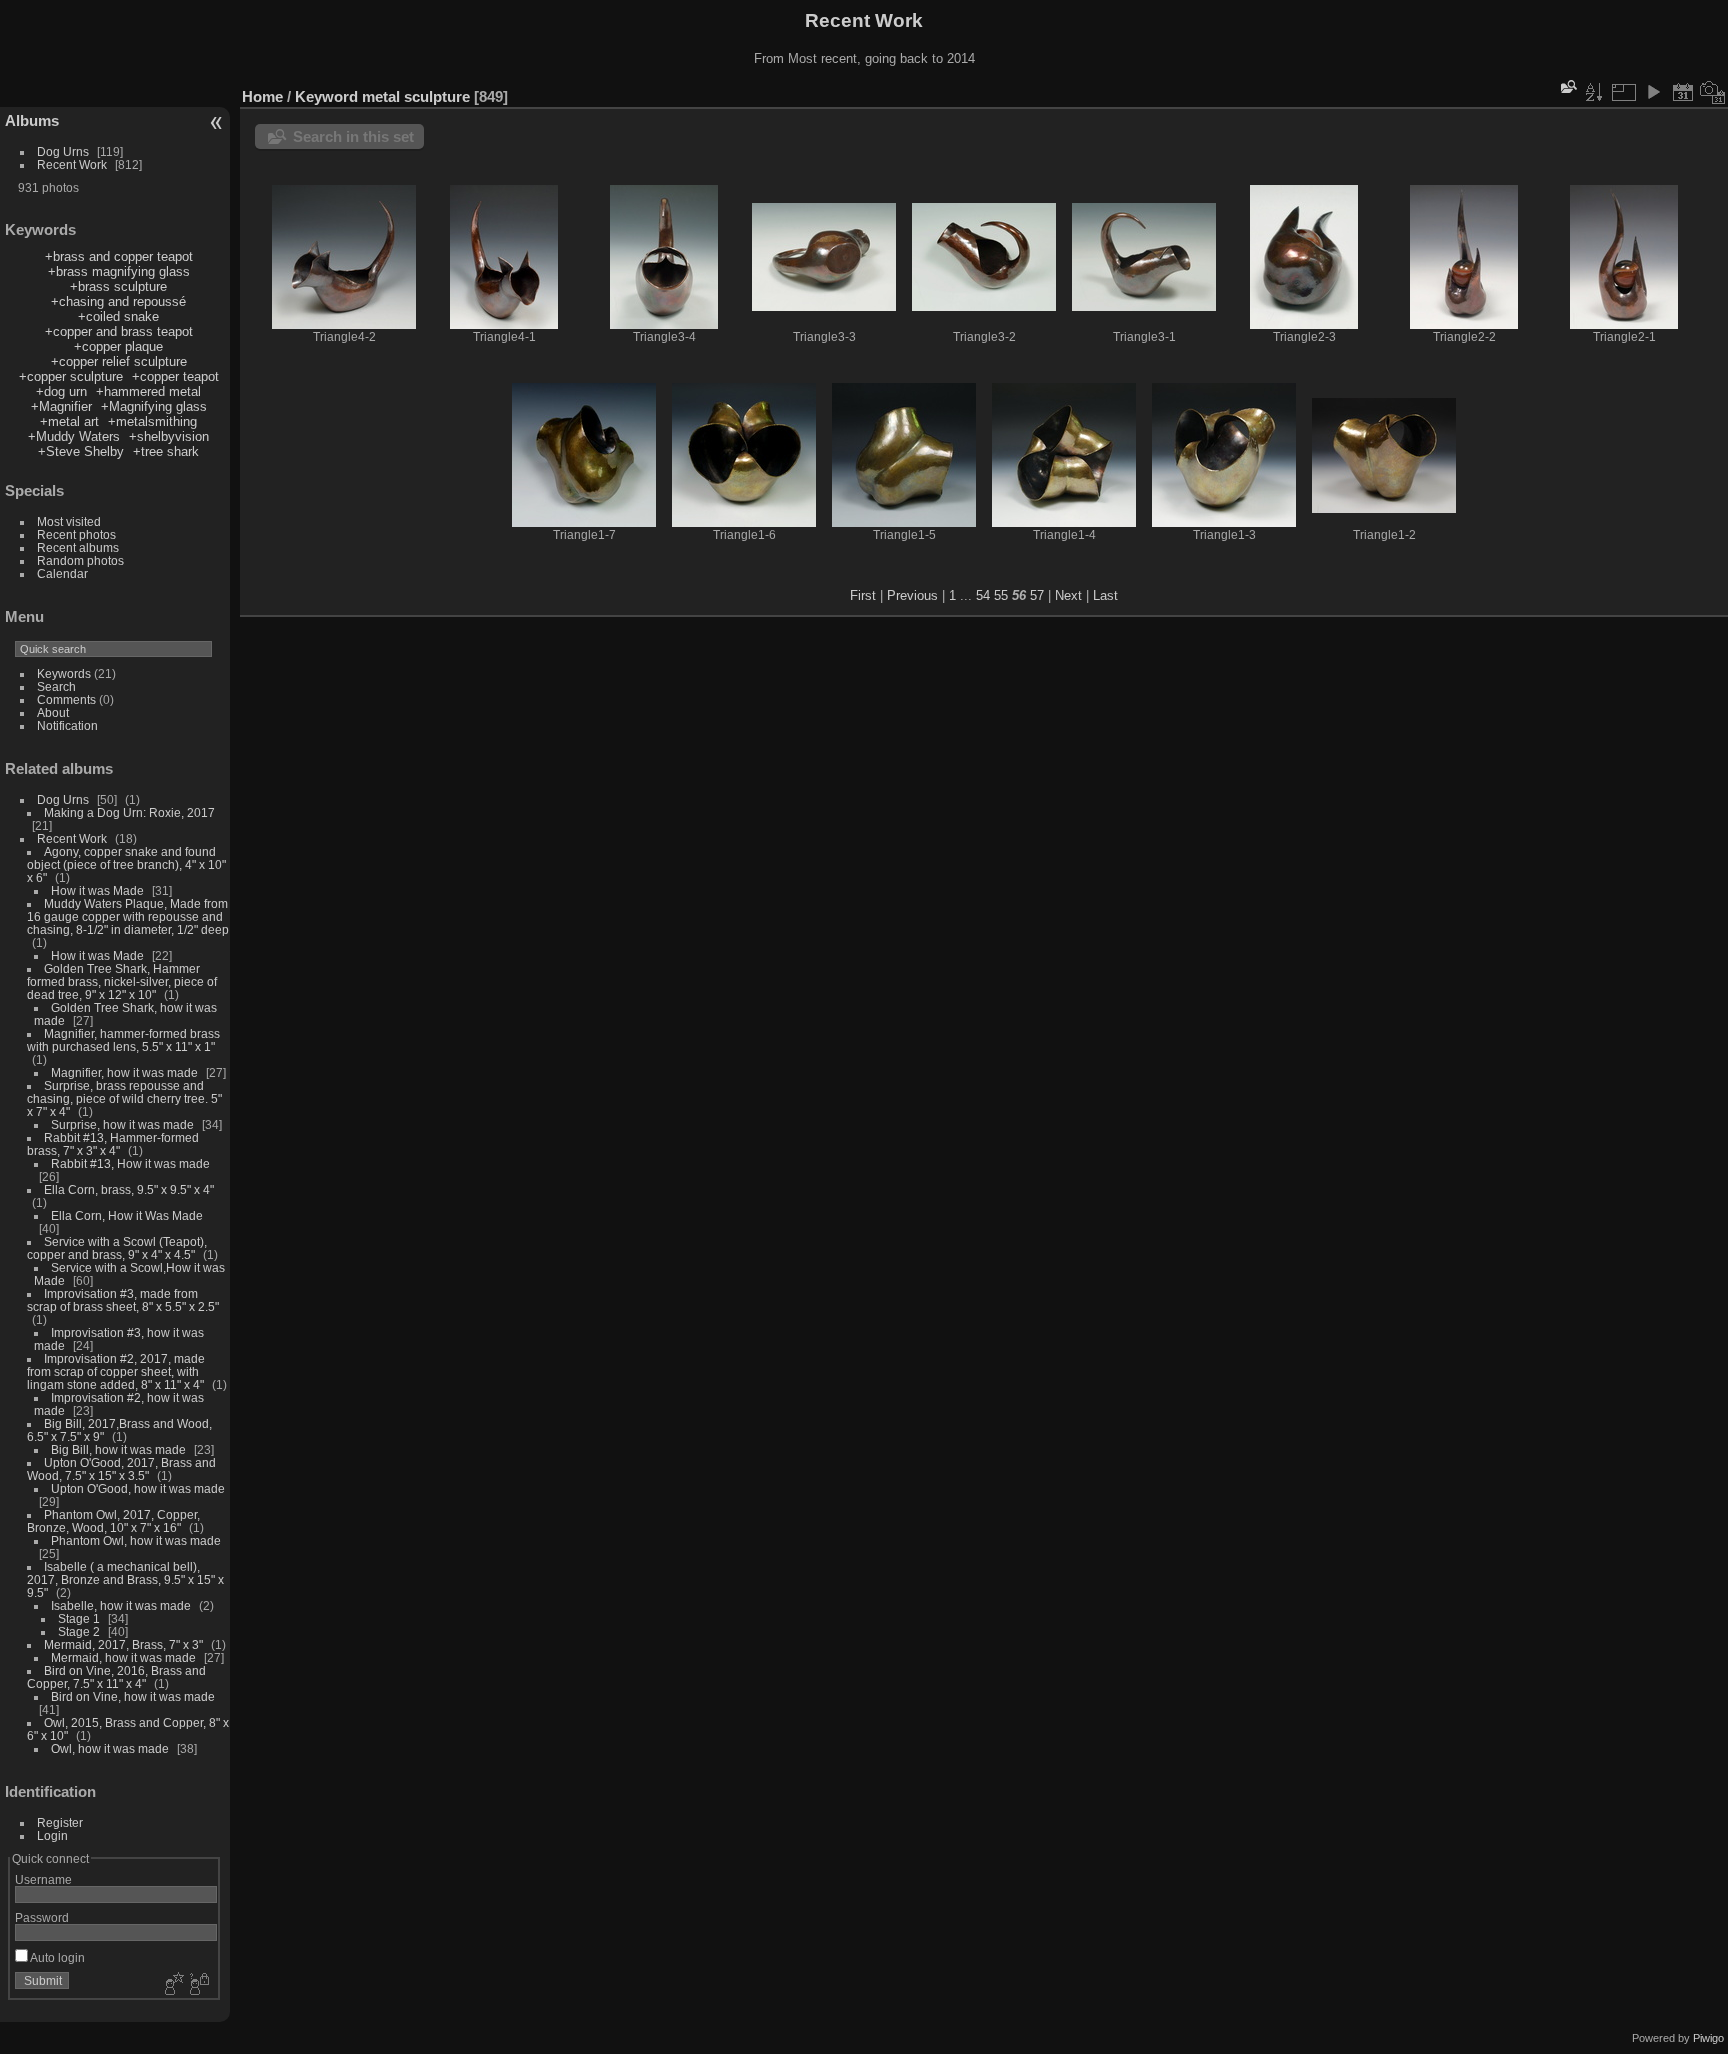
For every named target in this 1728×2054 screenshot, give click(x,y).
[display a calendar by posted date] (1683, 92)
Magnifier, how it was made (124, 1072)
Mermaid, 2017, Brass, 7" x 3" (123, 1644)
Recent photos (76, 534)
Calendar (62, 573)
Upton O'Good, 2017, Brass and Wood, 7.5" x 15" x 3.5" (121, 1469)
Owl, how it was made (110, 1748)
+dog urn (61, 391)
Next (1068, 595)
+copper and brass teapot (119, 331)
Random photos (80, 560)
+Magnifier (61, 406)
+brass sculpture (118, 286)
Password (42, 1917)
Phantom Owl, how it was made (136, 1540)
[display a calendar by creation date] (1713, 92)
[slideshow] (1653, 92)
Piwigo (1708, 2038)
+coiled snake (118, 316)
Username (43, 1879)
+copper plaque (118, 346)
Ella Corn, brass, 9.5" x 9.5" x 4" (129, 1189)
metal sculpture (416, 96)
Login (52, 1835)
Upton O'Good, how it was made (138, 1488)
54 (983, 595)
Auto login (56, 1957)
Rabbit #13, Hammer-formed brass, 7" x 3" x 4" (113, 1144)
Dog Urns (63, 151)
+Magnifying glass (154, 406)
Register (60, 1822)
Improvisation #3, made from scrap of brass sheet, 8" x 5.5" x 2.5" (123, 1300)
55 (1001, 595)
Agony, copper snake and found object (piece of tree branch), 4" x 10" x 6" (126, 864)
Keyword (326, 96)
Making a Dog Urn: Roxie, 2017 (129, 812)
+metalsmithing (152, 421)
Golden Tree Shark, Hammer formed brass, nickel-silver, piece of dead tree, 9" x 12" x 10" (122, 981)
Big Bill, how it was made (118, 1449)
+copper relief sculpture (119, 361)
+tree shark (166, 451)
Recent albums (78, 547)
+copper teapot (175, 376)
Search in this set (353, 136)
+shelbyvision (169, 436)
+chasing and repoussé (118, 301)
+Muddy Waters (74, 436)
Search (56, 686)
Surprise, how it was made (122, 1124)
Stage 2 (79, 1631)
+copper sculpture (71, 376)
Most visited (69, 521)
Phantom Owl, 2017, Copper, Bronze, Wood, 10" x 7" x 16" (113, 1521)
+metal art (69, 421)
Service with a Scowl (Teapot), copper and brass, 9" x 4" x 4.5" (117, 1248)
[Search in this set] (1567, 86)
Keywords (64, 673)
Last (1105, 595)
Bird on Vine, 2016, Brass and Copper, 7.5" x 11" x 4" (116, 1677)
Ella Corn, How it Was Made (127, 1215)
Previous (912, 595)
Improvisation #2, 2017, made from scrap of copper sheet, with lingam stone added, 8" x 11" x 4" (116, 1371)
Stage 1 (79, 1618)
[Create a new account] (172, 1985)
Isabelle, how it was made (121, 1605)
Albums (32, 120)
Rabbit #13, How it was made (130, 1163)
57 (1037, 595)
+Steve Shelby (81, 451)
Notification (67, 725)
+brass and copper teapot (119, 256)
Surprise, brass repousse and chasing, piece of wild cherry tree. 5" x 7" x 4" (124, 1098)
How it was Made (97, 890)
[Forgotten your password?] (198, 1985)
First (863, 595)
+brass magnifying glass (119, 271)
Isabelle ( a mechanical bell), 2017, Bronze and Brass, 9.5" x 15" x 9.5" (125, 1579)
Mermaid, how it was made (123, 1657)
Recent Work (72, 164)
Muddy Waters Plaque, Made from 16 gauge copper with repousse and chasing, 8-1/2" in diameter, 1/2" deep (128, 916)
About (53, 712)
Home (262, 96)
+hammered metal (148, 391)
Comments (66, 699)
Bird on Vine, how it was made (133, 1696)
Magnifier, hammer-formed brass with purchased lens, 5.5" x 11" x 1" (123, 1040)
